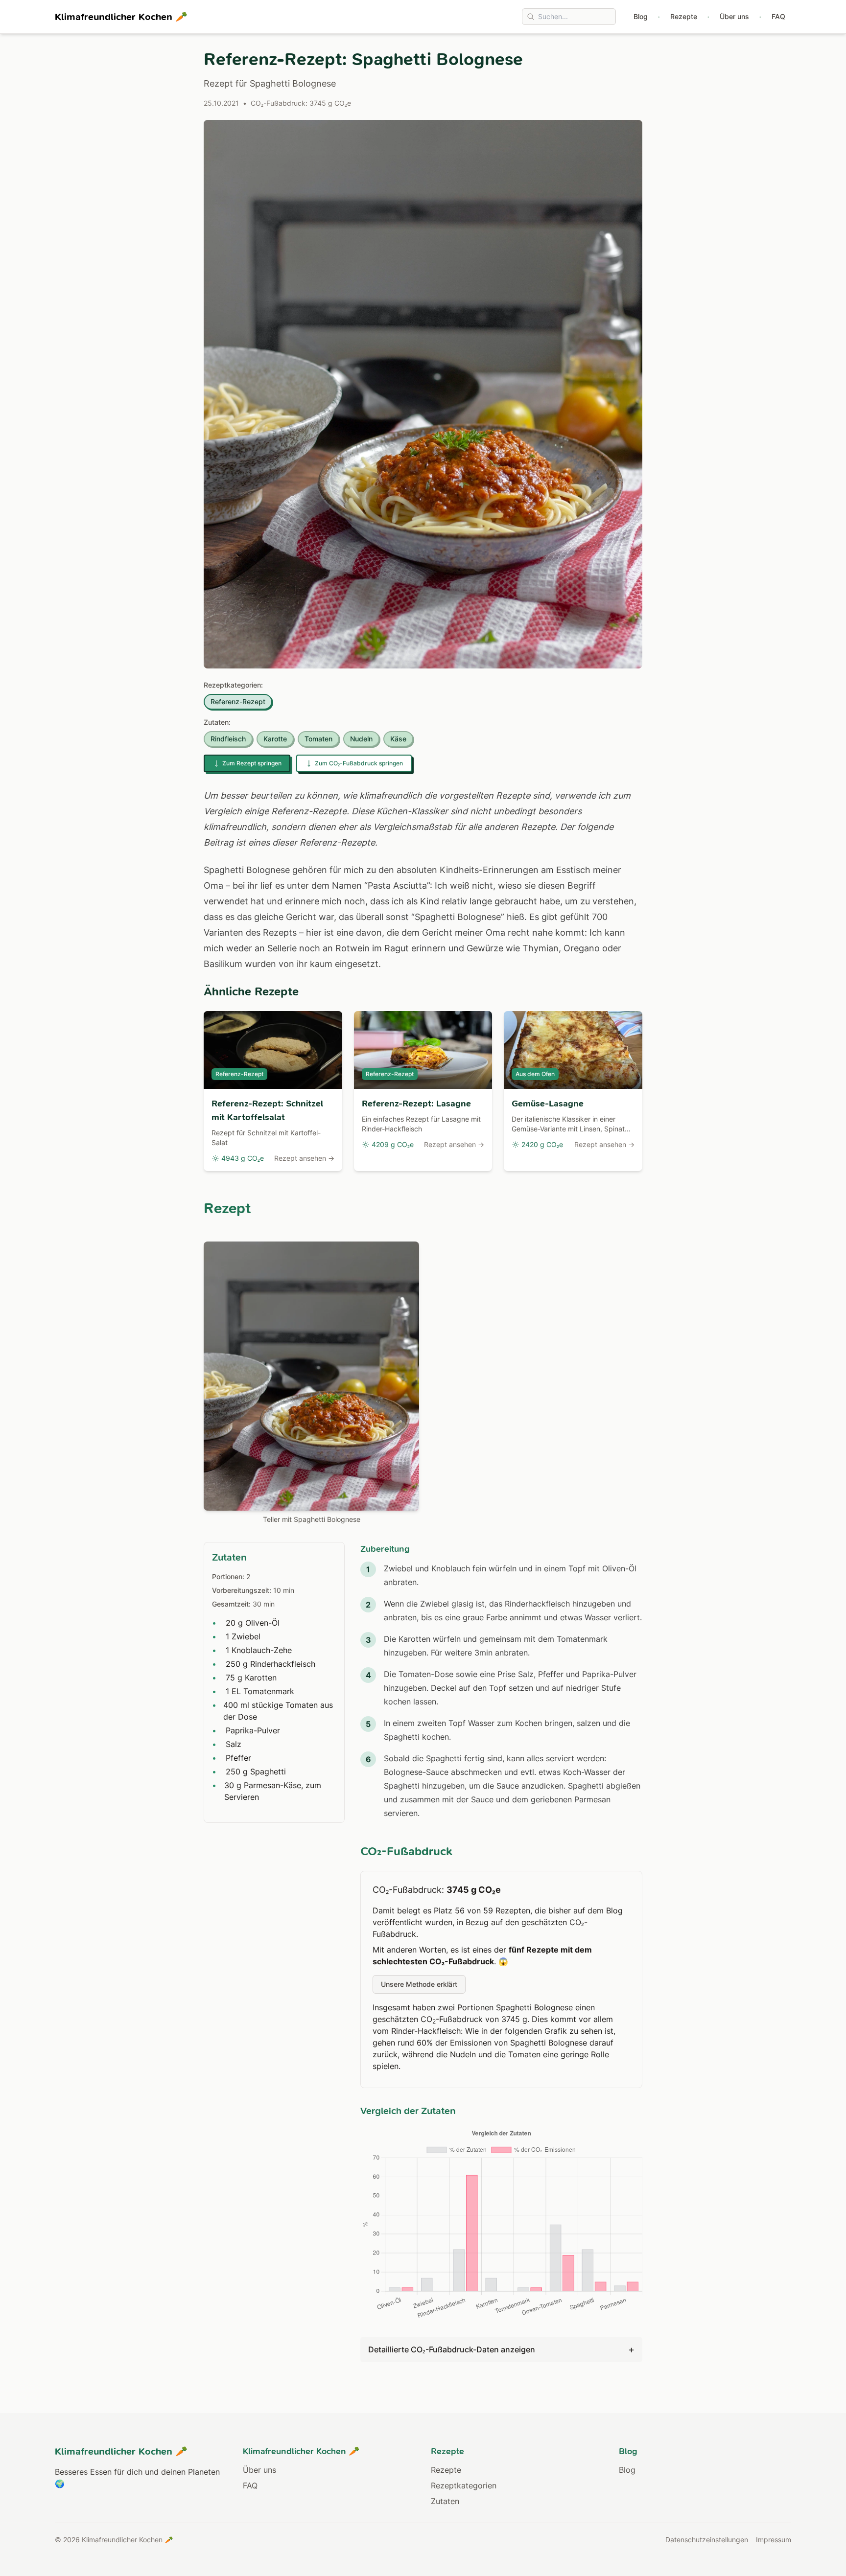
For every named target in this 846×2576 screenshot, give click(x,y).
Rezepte (684, 16)
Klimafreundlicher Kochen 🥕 (121, 17)
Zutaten (445, 2501)
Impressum (774, 2540)
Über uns (734, 16)
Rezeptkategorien (464, 2485)
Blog (641, 16)
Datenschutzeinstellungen (707, 2540)
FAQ (778, 16)
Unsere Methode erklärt (419, 1984)
